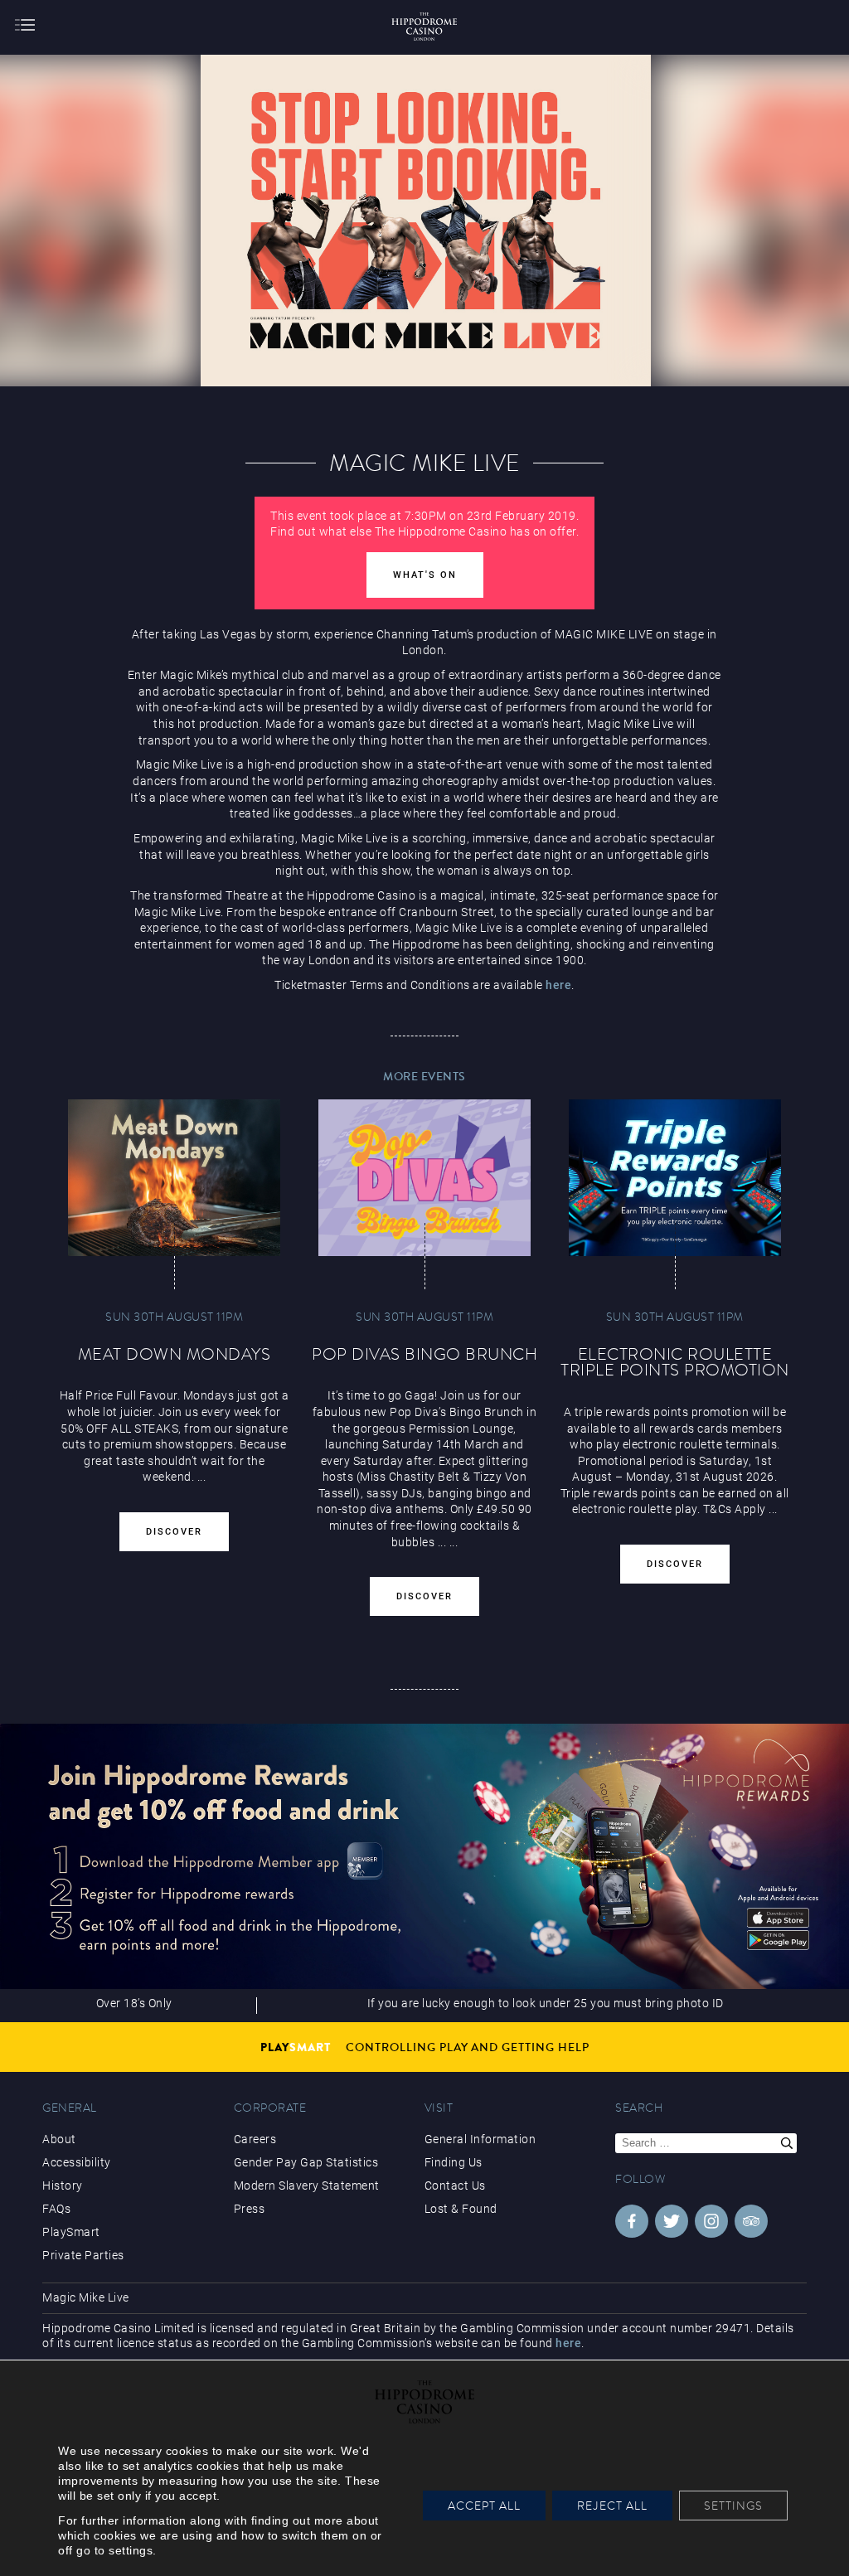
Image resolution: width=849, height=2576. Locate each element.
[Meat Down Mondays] (174, 1178)
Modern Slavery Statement (307, 2185)
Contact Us (455, 2185)
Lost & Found (461, 2209)
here (558, 985)
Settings (733, 2506)
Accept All (484, 2506)
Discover (174, 1532)
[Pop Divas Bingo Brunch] (424, 1178)
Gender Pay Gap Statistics (306, 2162)
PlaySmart (71, 2232)
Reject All (612, 2506)
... (442, 1542)
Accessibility (77, 2162)
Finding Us (454, 2162)
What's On (425, 575)
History (63, 2185)
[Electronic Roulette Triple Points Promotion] (675, 1178)
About (59, 2139)
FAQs (56, 2209)
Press (250, 2209)
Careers (255, 2139)
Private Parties (83, 2255)
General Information (480, 2139)
